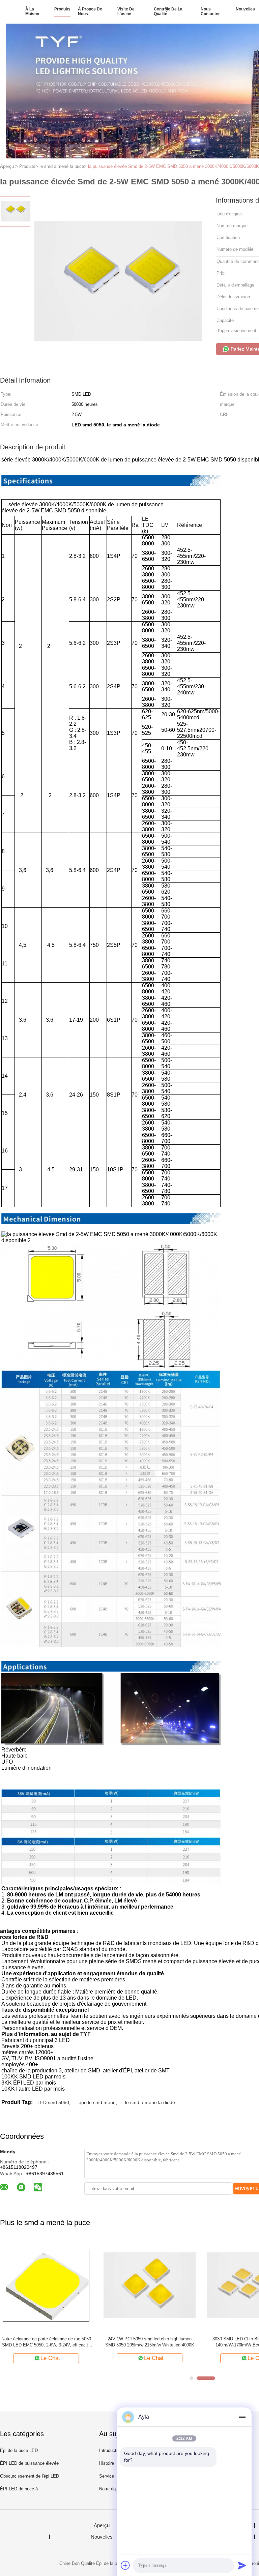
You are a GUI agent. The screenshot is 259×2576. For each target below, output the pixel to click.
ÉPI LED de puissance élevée (29, 2463)
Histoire (107, 2463)
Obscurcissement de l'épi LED (30, 2476)
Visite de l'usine (126, 11)
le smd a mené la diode (150, 2102)
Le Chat (50, 2358)
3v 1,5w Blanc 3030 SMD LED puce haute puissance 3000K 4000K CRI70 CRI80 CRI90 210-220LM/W (46, 2342)
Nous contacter (210, 11)
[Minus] (242, 2417)
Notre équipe (111, 2489)
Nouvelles (245, 9)
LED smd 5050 (53, 2102)
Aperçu (102, 2525)
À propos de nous (90, 11)
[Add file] (125, 2565)
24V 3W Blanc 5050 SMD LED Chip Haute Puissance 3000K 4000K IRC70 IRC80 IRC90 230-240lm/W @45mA (150, 2342)
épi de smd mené (97, 2102)
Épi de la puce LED (19, 2450)
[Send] (242, 2565)
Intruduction (111, 2450)
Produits (62, 9)
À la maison (32, 11)
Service (107, 2476)
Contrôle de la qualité (168, 11)
